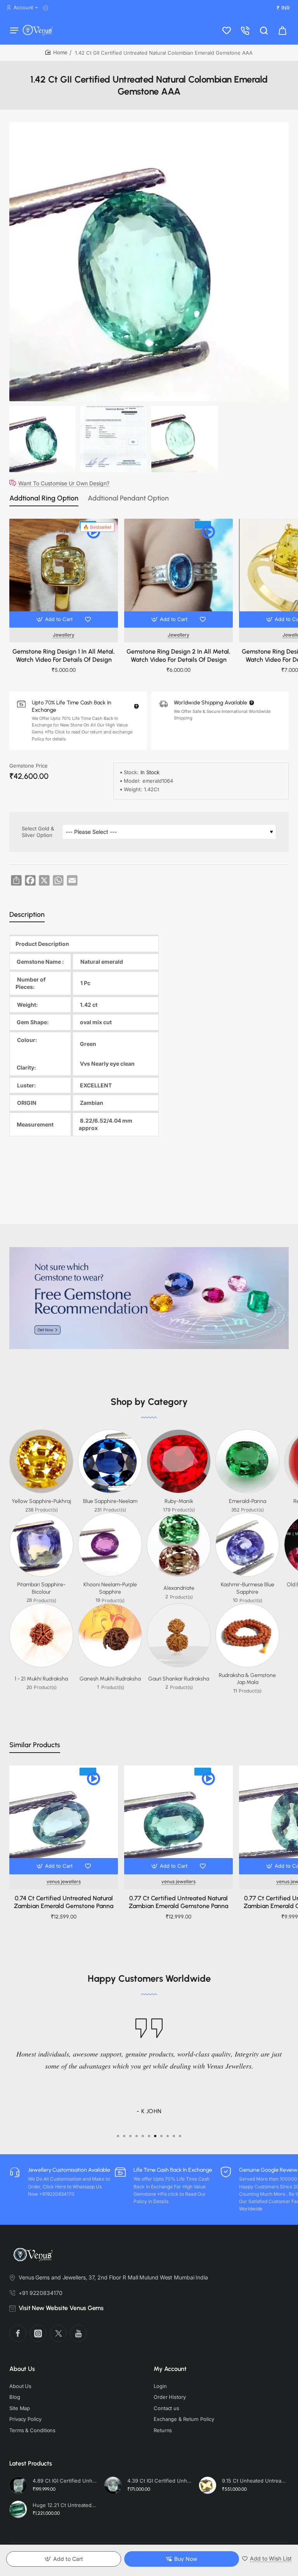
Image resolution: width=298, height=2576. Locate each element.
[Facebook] (18, 2333)
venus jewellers (64, 1882)
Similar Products (35, 1745)
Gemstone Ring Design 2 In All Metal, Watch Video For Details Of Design (178, 656)
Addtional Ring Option (44, 498)
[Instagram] (38, 2333)
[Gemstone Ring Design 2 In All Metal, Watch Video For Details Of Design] (178, 573)
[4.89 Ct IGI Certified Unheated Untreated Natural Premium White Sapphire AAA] (18, 2485)
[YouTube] (78, 2333)
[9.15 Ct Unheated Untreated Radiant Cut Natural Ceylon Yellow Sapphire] (208, 2485)
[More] (47, 8)
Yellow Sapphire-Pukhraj (41, 1501)
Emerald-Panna (248, 1501)
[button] (55, 619)
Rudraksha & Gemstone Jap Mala (247, 1679)
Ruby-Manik (179, 1501)
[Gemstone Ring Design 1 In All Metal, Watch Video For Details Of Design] (64, 573)
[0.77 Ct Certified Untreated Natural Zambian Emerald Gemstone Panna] (178, 1820)
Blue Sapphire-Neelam (110, 1501)
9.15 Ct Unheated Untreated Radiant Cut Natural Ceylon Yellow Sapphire (254, 2481)
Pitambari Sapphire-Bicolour (41, 1588)
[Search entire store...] (264, 30)
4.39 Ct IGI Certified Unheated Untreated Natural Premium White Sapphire (159, 2481)
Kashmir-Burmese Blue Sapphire (248, 1588)
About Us (22, 2369)
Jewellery (64, 635)
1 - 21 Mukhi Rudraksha (41, 1679)
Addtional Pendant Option (128, 498)
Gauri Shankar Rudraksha (179, 1679)
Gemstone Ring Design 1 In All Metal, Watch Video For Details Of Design (64, 656)
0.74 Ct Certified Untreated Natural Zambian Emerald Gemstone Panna (64, 1902)
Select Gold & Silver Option (38, 832)
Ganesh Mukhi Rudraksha (110, 1679)
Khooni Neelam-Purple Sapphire (110, 1588)
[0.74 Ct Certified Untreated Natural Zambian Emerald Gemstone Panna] (64, 1820)
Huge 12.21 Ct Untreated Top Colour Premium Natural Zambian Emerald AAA (65, 2505)
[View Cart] (282, 30)
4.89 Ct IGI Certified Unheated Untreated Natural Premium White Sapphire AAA (65, 2481)
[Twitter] (58, 2333)
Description (27, 914)
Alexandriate (179, 1588)
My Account (170, 2369)
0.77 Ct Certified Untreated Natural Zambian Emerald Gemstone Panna (178, 1902)
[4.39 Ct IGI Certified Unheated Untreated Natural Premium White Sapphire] (113, 2485)
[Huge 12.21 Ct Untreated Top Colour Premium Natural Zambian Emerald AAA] (18, 2509)
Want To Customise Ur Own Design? (64, 483)
